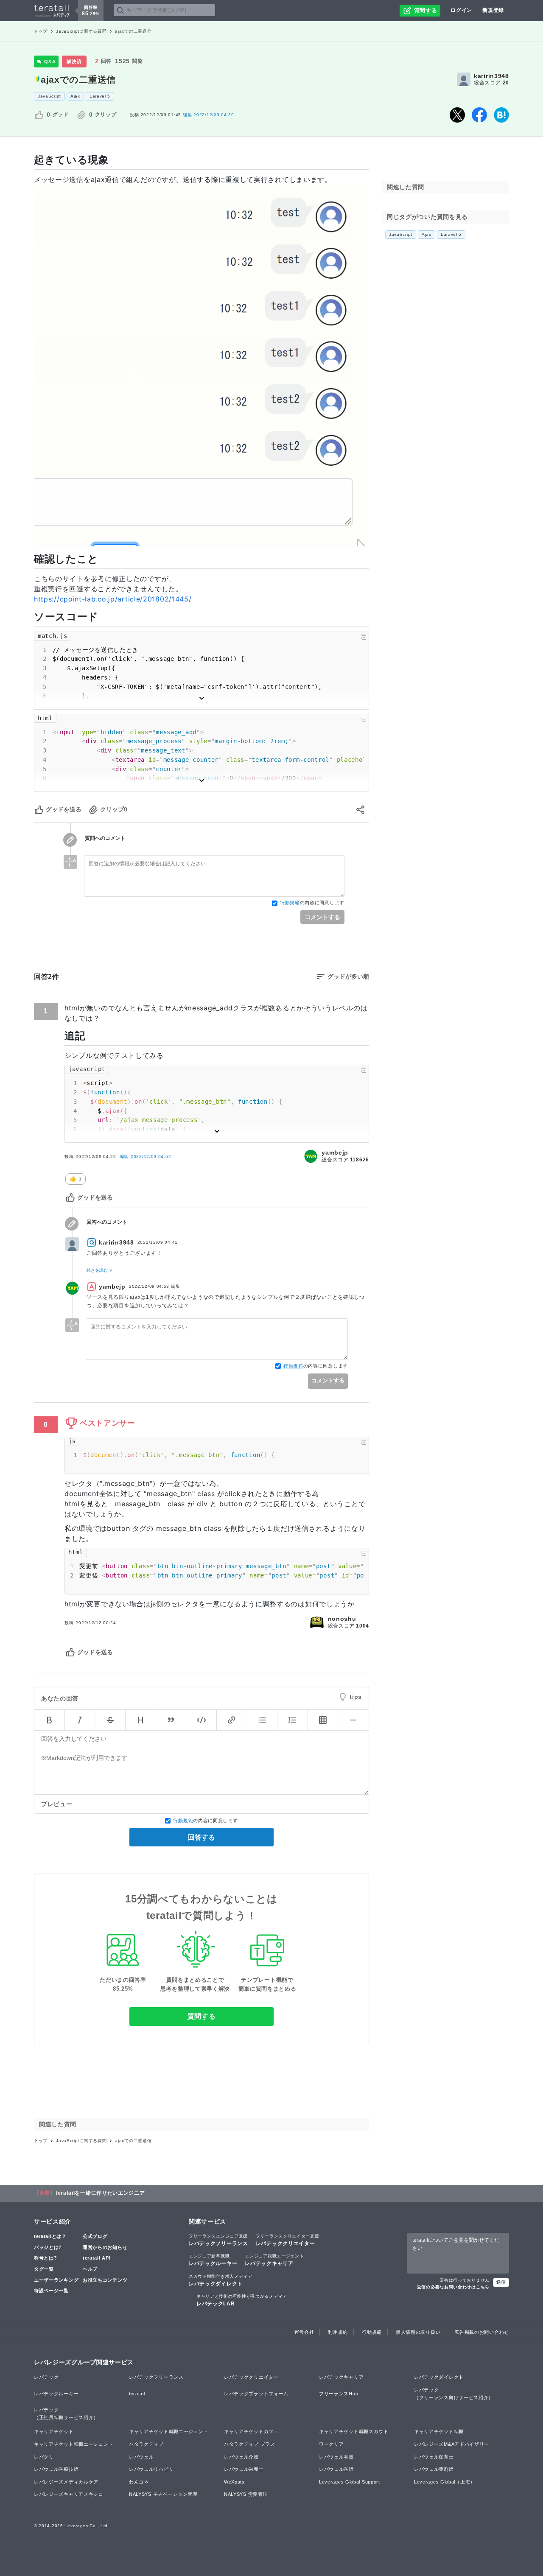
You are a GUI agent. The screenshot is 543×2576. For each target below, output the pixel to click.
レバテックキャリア (274, 2260)
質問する (202, 2016)
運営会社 (304, 2332)
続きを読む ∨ (99, 1270)
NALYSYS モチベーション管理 (163, 2494)
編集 (146, 1157)
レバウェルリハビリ (151, 2469)
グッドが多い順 (348, 976)
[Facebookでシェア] (479, 115)
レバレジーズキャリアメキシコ (69, 2494)
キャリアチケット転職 (439, 2431)
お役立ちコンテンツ (105, 2280)
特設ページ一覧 (51, 2291)
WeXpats (234, 2482)
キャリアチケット (54, 2431)
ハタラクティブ (146, 2444)
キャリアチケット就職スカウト (354, 2431)
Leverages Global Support (350, 2482)
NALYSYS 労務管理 (246, 2494)
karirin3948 (491, 76)
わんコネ (139, 2482)
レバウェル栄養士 (244, 2469)
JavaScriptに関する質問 (81, 31)
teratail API (97, 2258)
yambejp (335, 1152)
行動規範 (290, 903)
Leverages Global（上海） (445, 2482)
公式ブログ (95, 2236)
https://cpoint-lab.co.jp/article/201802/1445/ (113, 599)
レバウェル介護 (241, 2457)
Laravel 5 (100, 96)
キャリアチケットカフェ (251, 2431)
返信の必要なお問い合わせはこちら (453, 2287)
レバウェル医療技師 (56, 2469)
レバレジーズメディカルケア (66, 2482)
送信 (501, 2282)
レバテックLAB (242, 2300)
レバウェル (141, 2457)
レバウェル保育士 (434, 2457)
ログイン (461, 10)
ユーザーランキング (56, 2280)
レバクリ (44, 2457)
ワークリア (332, 2444)
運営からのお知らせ (105, 2247)
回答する (202, 1837)
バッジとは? (48, 2247)
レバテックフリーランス (218, 2240)
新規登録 (493, 10)
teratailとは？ (50, 2236)
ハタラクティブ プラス (250, 2444)
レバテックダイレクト (221, 2280)
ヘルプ (90, 2269)
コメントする (322, 917)
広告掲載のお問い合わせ (482, 2332)
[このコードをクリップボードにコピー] (364, 637)
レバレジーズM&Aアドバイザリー (452, 2444)
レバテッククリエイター (288, 2240)
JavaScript (49, 96)
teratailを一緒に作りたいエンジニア (100, 2193)
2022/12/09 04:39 (209, 115)
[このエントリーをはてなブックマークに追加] (501, 115)
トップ (41, 31)
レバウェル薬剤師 (434, 2469)
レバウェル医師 (336, 2469)
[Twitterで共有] (457, 115)
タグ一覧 (44, 2269)
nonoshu (342, 1619)
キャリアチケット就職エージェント (169, 2431)
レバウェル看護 (336, 2457)
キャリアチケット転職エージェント (74, 2444)
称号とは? (46, 2258)
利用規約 (338, 2332)
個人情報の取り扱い (418, 2332)
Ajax (75, 96)
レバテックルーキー (213, 2260)
